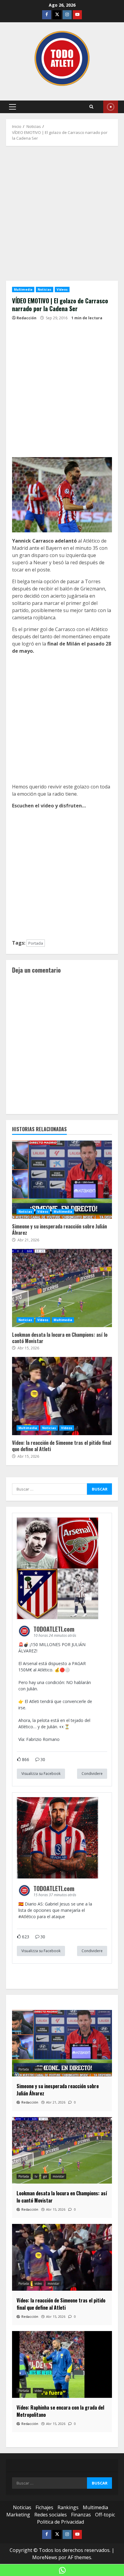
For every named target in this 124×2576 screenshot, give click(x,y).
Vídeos (62, 289)
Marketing (18, 2515)
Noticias (45, 289)
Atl (24, 1917)
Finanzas (81, 2515)
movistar (59, 2176)
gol (45, 2176)
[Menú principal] (12, 107)
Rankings (68, 2507)
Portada (36, 943)
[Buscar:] (50, 1489)
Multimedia (23, 289)
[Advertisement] (62, 216)
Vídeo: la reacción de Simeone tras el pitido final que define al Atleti (62, 1396)
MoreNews (45, 2557)
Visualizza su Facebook (41, 1774)
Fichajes (44, 2507)
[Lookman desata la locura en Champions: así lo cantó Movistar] (62, 2150)
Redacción (26, 318)
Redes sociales (51, 2515)
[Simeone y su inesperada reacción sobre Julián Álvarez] (62, 2043)
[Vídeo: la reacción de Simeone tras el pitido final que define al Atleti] (62, 2257)
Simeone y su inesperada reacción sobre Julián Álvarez (62, 1180)
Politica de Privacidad (60, 2522)
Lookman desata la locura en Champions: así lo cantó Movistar (62, 1288)
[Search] (91, 107)
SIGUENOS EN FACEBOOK (111, 107)
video (38, 2069)
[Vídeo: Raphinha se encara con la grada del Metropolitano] (62, 2364)
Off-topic (105, 2515)
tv (36, 2176)
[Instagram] (67, 15)
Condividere (92, 1774)
